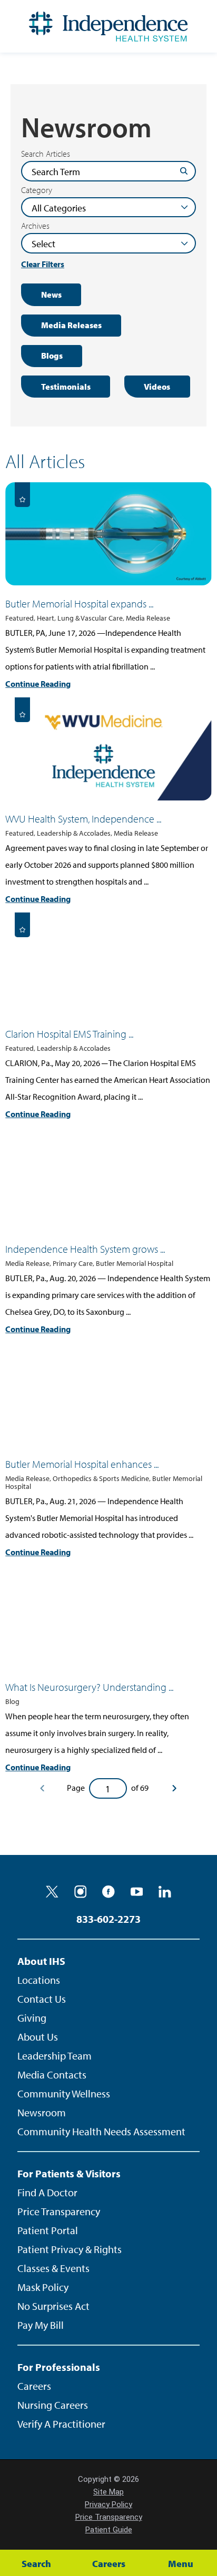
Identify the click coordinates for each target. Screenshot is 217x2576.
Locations (39, 1980)
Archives (35, 226)
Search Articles (46, 154)
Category (37, 190)
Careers (34, 2386)
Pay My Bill (41, 2325)
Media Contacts (52, 2075)
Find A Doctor (47, 2192)
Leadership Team (55, 2056)
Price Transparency (59, 2211)
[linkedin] (165, 1892)
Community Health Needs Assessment (101, 2131)
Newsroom (42, 2112)
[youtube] (137, 1892)
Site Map (108, 2492)
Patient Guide (109, 2530)
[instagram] (81, 1892)
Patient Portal (48, 2230)
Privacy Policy (108, 2504)
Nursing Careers (53, 2405)
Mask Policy (43, 2287)
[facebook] (108, 1892)
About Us (38, 2037)
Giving (32, 2018)
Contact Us (42, 1999)
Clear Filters (43, 264)
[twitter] (52, 1892)
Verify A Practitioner (61, 2424)
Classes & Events (53, 2268)
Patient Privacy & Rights (70, 2249)
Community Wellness (64, 2093)
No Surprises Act (53, 2306)
